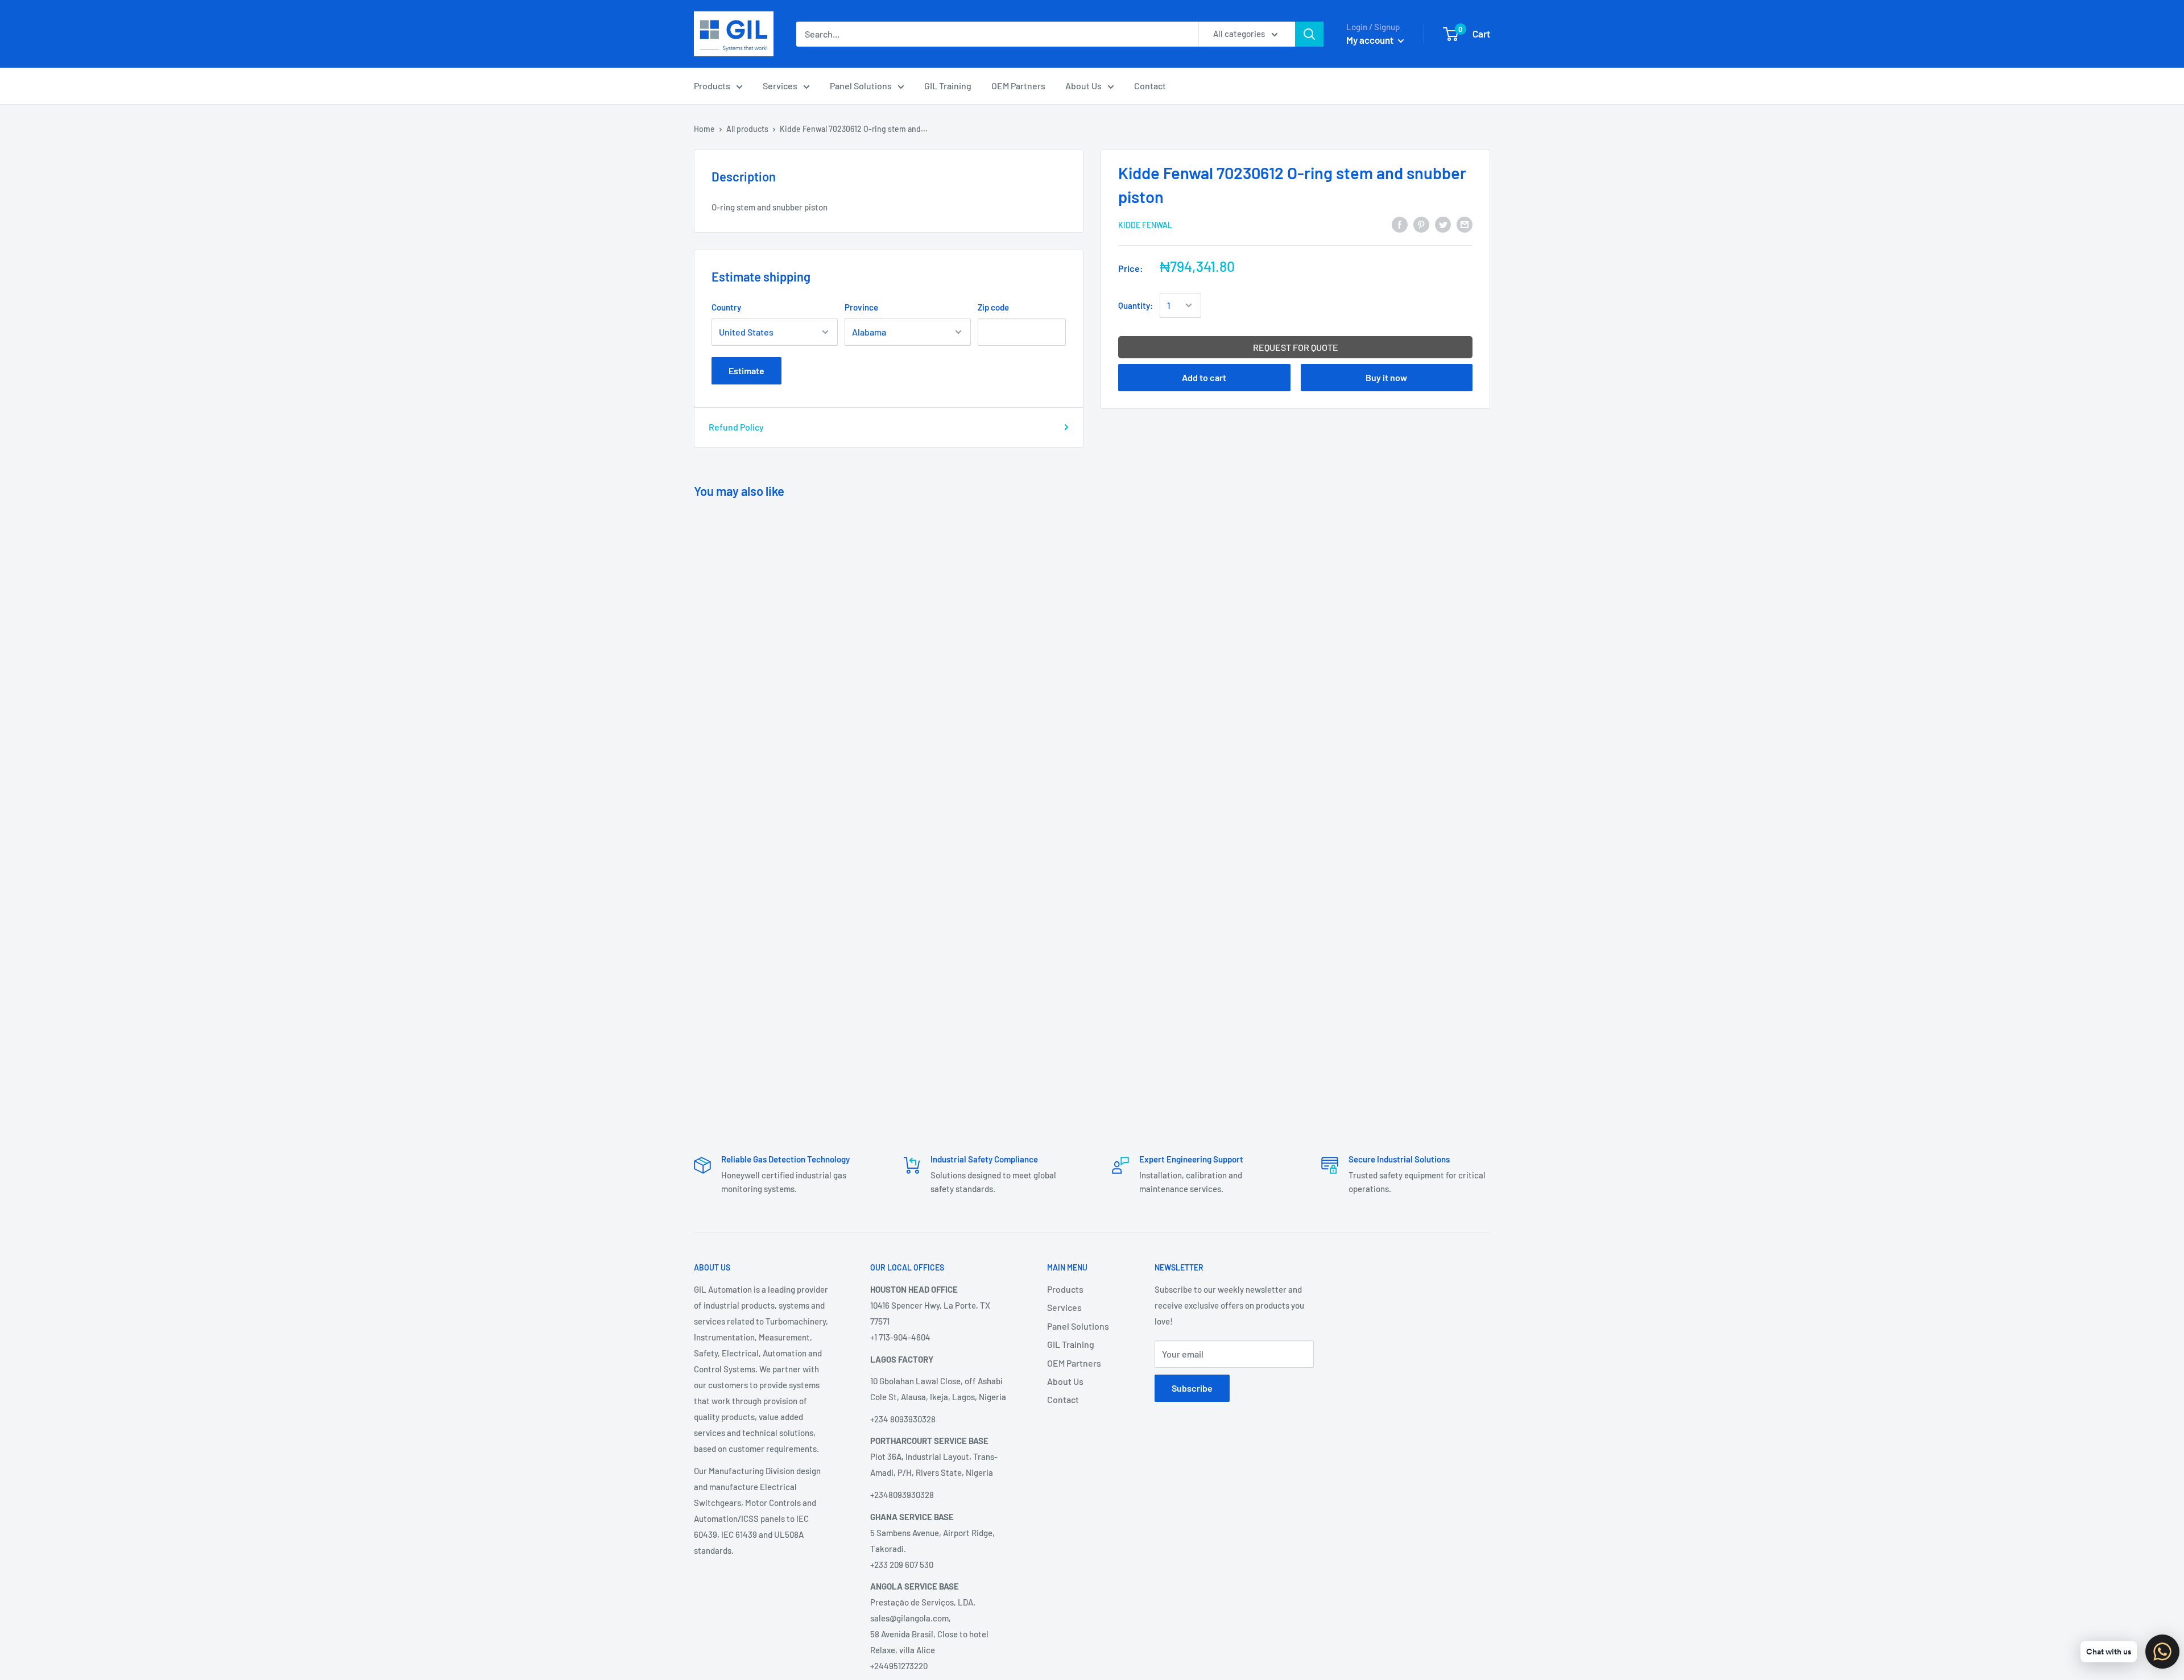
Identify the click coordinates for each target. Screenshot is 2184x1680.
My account (1371, 40)
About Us (1083, 86)
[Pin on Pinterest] (1421, 224)
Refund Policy (736, 427)
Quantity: (1136, 305)
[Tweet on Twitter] (1443, 224)
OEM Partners (1018, 86)
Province (861, 307)
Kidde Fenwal (1145, 225)
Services (780, 86)
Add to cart (1204, 377)
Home (704, 129)
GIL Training (948, 86)
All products (747, 129)
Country (726, 307)
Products (712, 86)
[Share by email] (1465, 224)
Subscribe (1192, 1388)
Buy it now (1386, 377)
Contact (1150, 86)
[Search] (1309, 34)
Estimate (746, 371)
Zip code (993, 307)
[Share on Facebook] (1400, 224)
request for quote (1296, 347)
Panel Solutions (861, 86)
